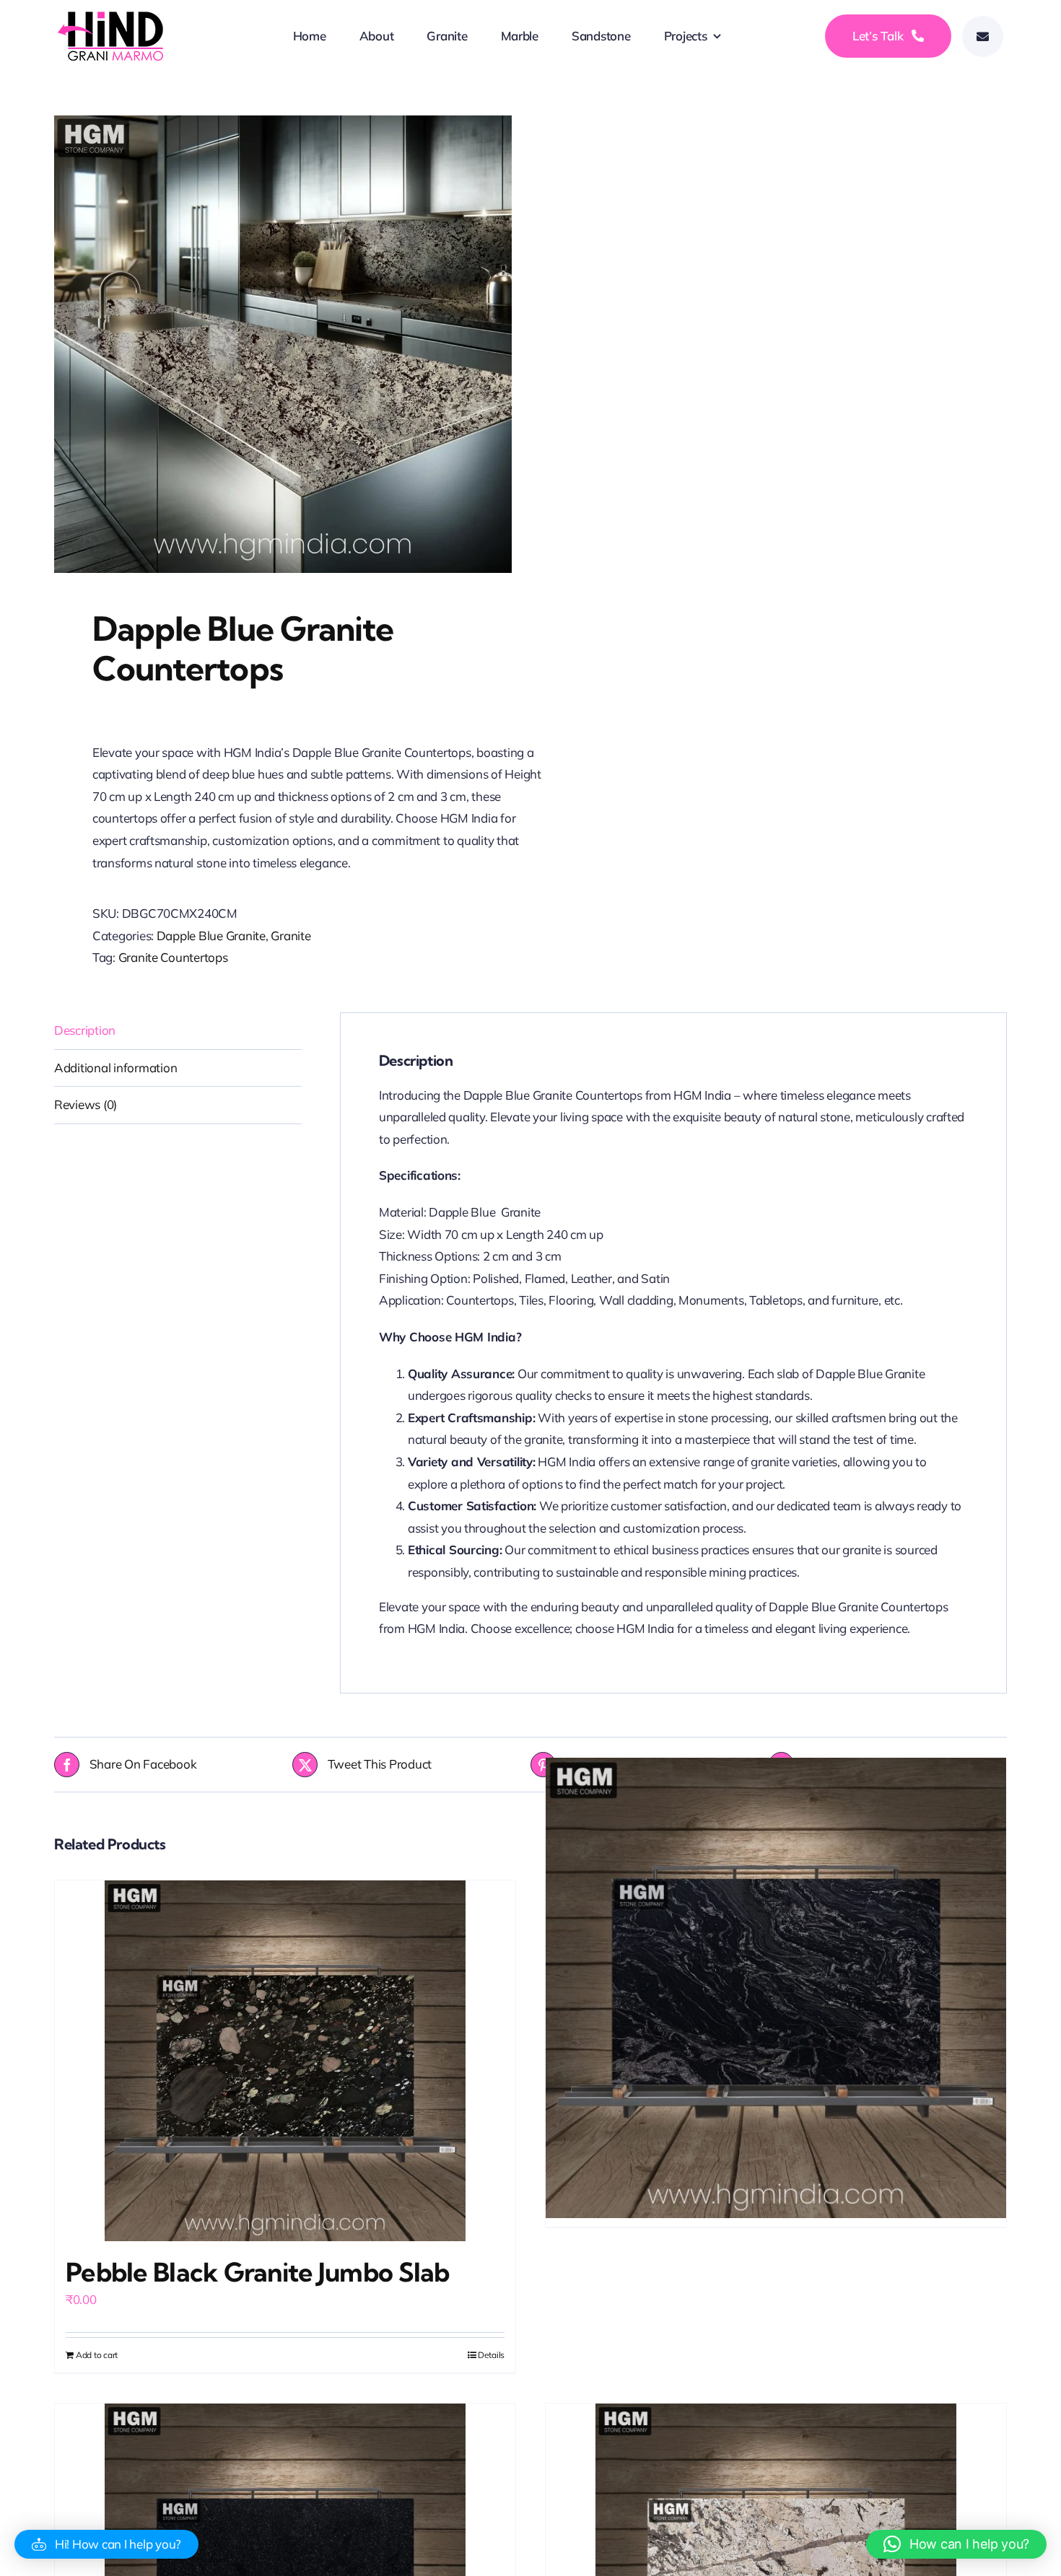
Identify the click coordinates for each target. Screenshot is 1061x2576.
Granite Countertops (173, 957)
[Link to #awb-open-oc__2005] (983, 36)
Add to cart (97, 2355)
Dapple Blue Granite (211, 936)
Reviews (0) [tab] (86, 1104)
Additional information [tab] (115, 1068)
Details (491, 2355)
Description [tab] (85, 1030)
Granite (291, 936)
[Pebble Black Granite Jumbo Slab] (285, 2061)
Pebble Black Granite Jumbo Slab (258, 2272)
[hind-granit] (112, 18)
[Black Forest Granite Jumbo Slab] (776, 1988)
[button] (106, 2544)
